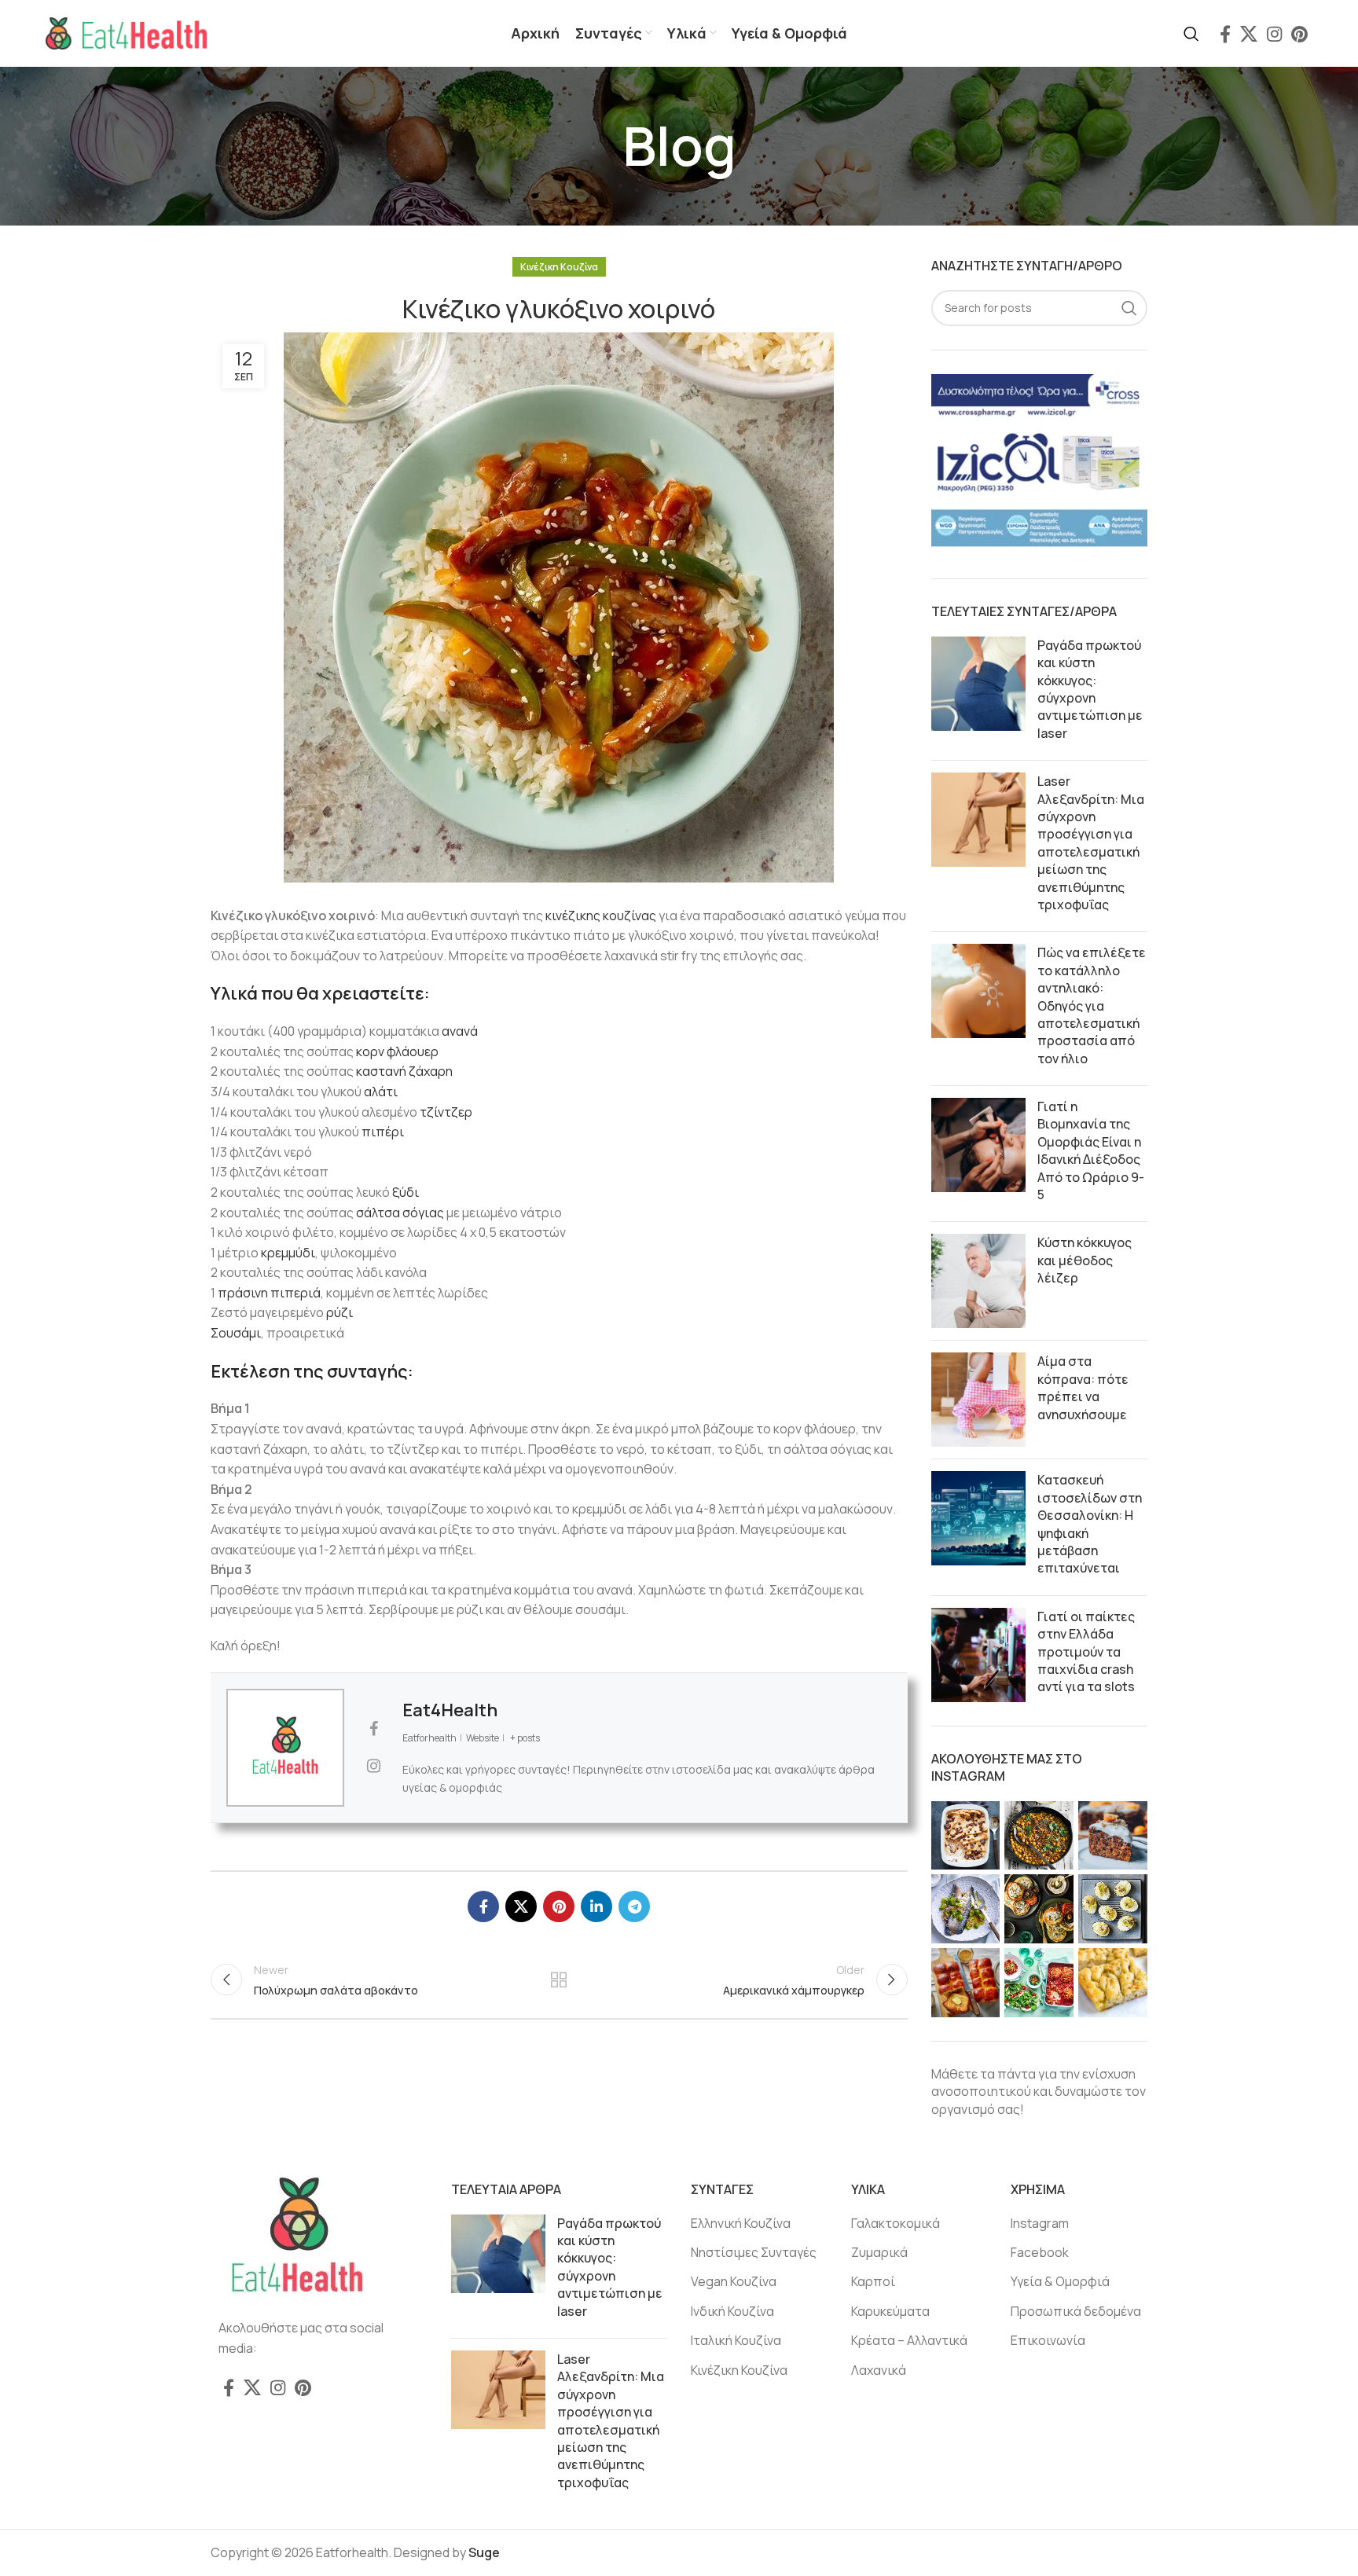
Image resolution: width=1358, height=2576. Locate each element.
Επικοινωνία (1048, 2340)
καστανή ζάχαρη (404, 1071)
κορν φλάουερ (397, 1051)
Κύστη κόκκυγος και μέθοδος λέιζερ (1085, 1260)
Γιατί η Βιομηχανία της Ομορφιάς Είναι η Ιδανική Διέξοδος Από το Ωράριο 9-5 (1091, 1150)
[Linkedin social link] (596, 1906)
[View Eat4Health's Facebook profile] (373, 1729)
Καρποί (873, 2281)
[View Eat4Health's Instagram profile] (373, 1766)
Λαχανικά (879, 2370)
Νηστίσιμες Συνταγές (754, 2252)
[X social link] (1249, 34)
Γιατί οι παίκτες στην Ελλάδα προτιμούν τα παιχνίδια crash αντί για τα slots (1086, 1652)
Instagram (1040, 2223)
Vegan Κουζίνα (734, 2281)
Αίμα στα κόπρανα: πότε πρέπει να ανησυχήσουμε (1083, 1387)
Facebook (1040, 2252)
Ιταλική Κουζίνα (736, 2340)
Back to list (559, 1980)
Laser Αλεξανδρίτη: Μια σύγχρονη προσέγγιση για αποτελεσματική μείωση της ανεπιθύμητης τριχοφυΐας (1091, 843)
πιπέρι (383, 1132)
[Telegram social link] (634, 1906)
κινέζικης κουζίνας (601, 916)
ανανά (460, 1031)
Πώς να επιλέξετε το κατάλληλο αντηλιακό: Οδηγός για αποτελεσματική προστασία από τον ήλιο (1092, 1005)
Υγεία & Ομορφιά (1060, 2281)
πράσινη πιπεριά (269, 1293)
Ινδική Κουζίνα (732, 2311)
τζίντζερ (446, 1112)
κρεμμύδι (288, 1253)
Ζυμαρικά (879, 2252)
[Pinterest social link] (1299, 34)
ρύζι (339, 1312)
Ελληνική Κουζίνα (741, 2223)
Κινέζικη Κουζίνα (559, 267)
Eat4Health (450, 1710)
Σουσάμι (236, 1333)
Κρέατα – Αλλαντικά (909, 2340)
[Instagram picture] (966, 1836)
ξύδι (406, 1192)
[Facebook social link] (1225, 34)
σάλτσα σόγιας (400, 1213)
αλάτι (381, 1092)
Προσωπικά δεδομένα (1076, 2311)
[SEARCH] (1129, 308)
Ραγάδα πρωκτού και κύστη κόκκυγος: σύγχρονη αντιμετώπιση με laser (1090, 689)
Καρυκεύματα (890, 2311)
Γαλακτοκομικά (896, 2223)
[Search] (1191, 34)
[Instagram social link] (1274, 34)
